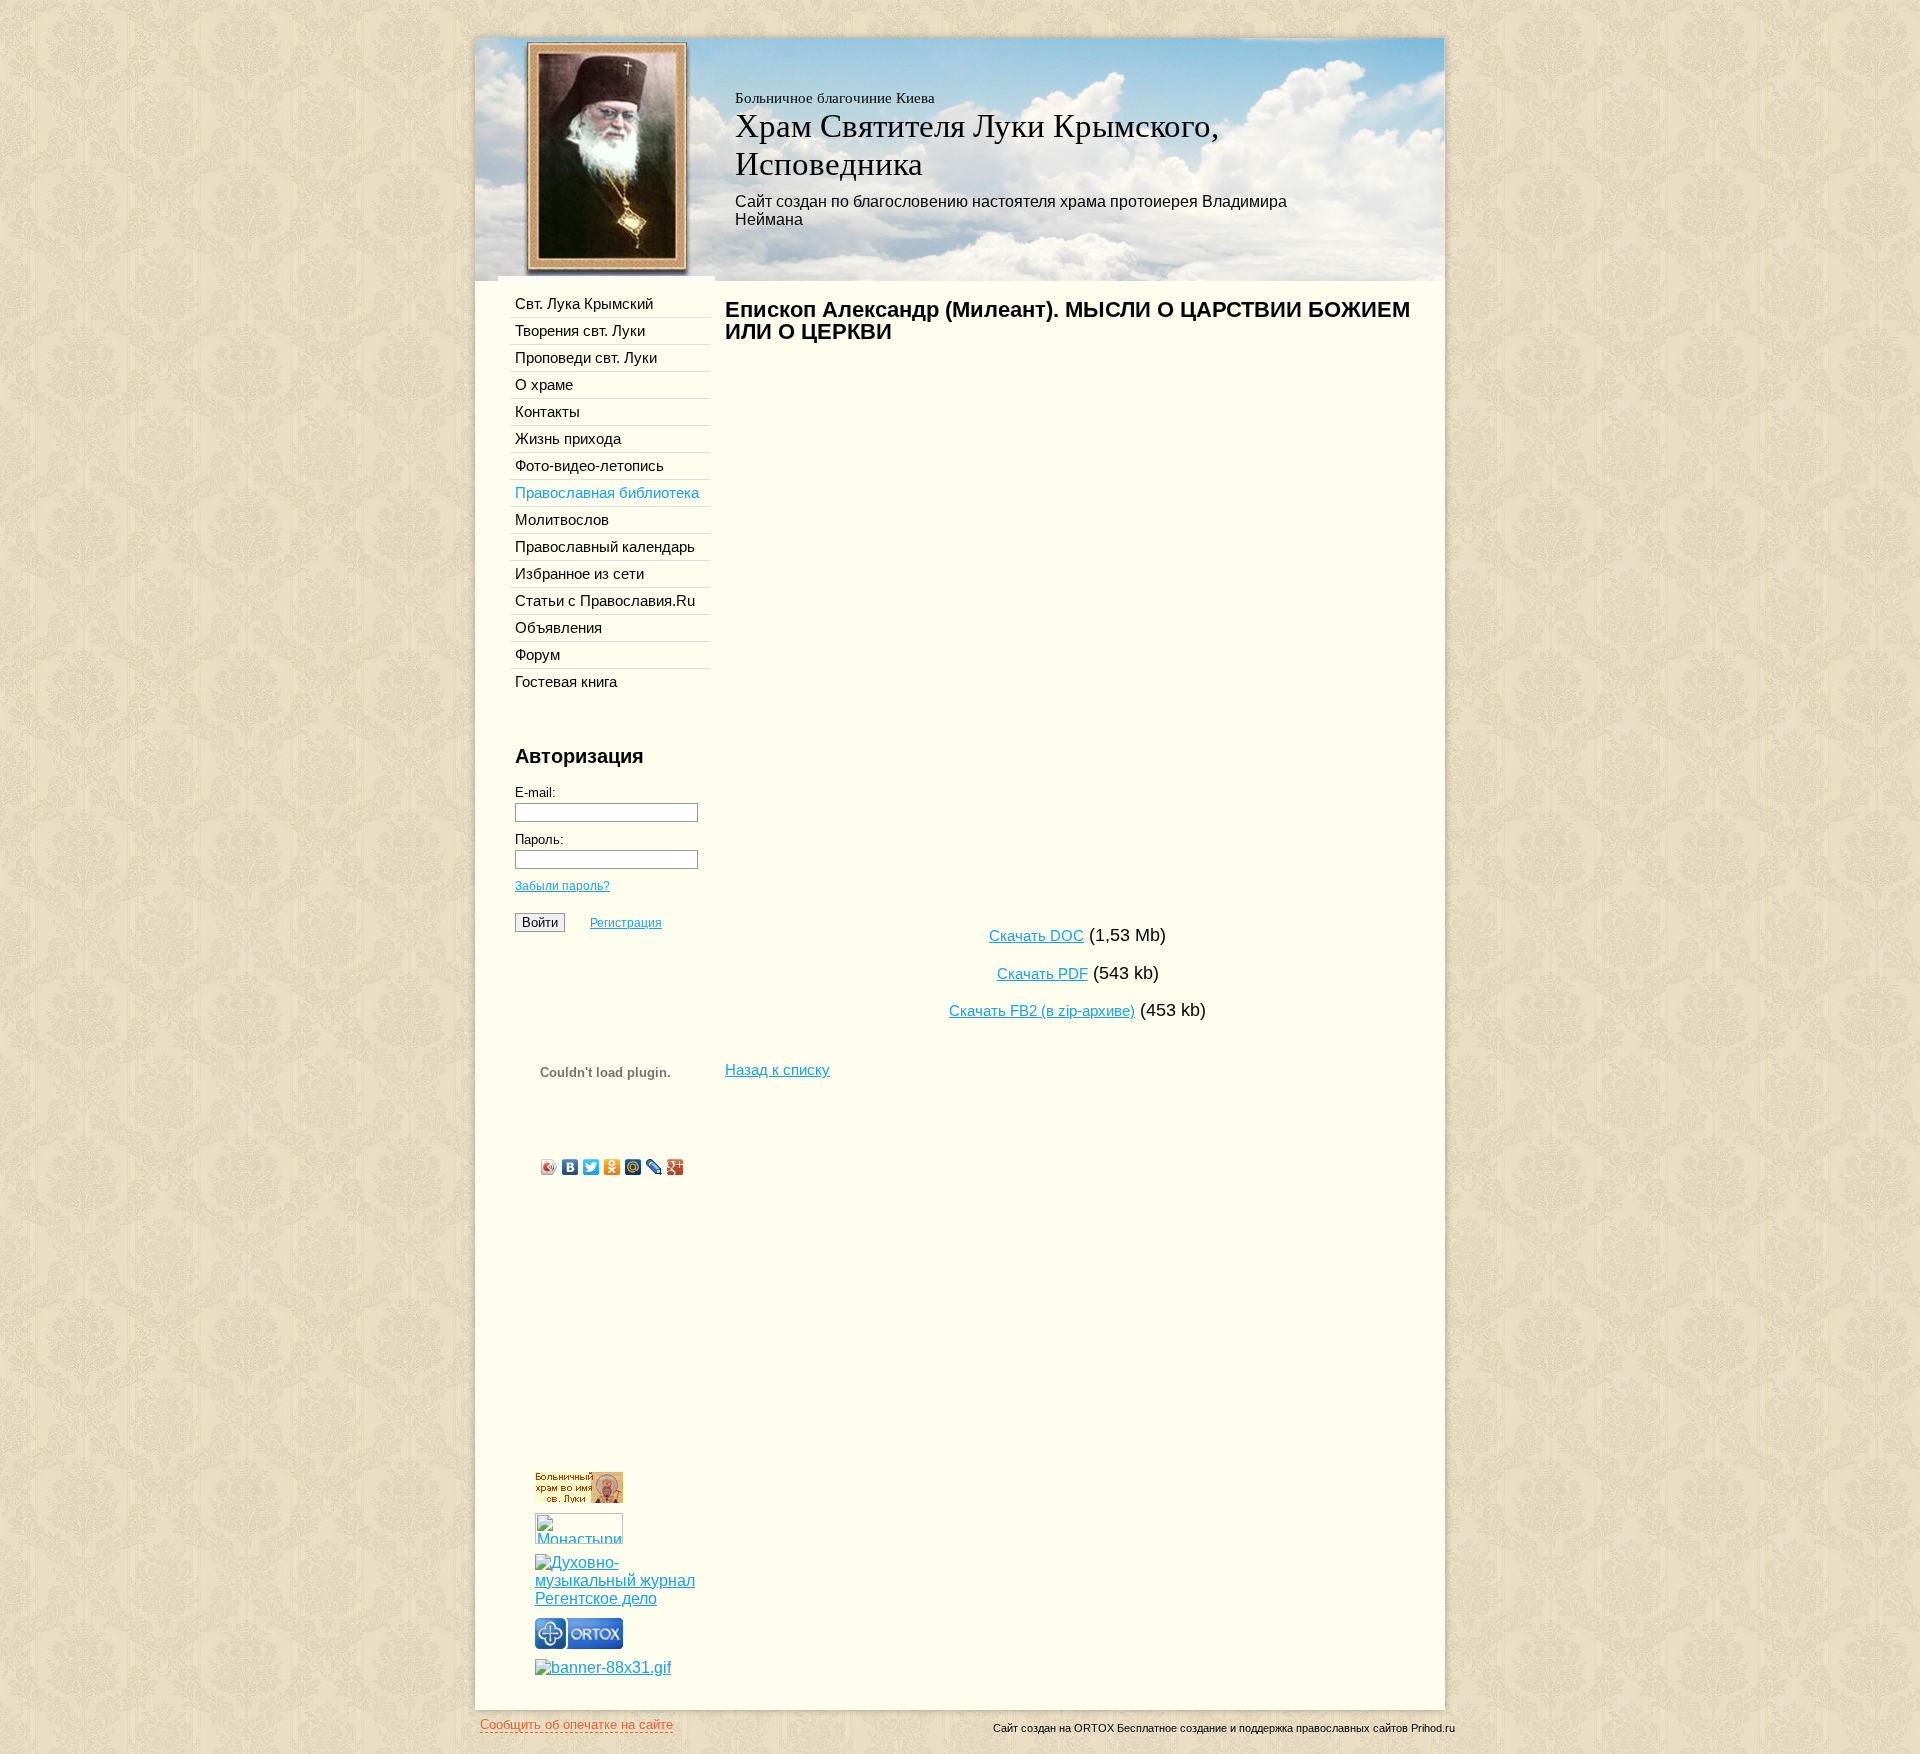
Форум (537, 655)
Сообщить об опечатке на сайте (576, 1724)
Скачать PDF (1042, 974)
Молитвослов (562, 520)
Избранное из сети (579, 574)
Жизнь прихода (568, 439)
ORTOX (1094, 1728)
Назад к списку (777, 1070)
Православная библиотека (607, 493)
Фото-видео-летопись (589, 466)
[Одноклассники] (612, 1167)
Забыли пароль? (562, 886)
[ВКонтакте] (570, 1167)
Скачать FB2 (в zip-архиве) (1042, 1011)
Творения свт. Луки (580, 331)
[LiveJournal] (654, 1167)
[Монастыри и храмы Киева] (579, 1538)
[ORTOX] (579, 1643)
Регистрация (626, 923)
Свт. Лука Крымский (584, 304)
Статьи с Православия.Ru (605, 601)
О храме (544, 385)
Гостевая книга (566, 682)
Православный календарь (605, 547)
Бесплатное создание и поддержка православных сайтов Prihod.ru (1286, 1728)
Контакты (547, 412)
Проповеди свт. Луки (586, 358)
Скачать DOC (1036, 936)
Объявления (558, 628)
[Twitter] (591, 1167)
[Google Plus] (675, 1167)
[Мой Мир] (633, 1167)
